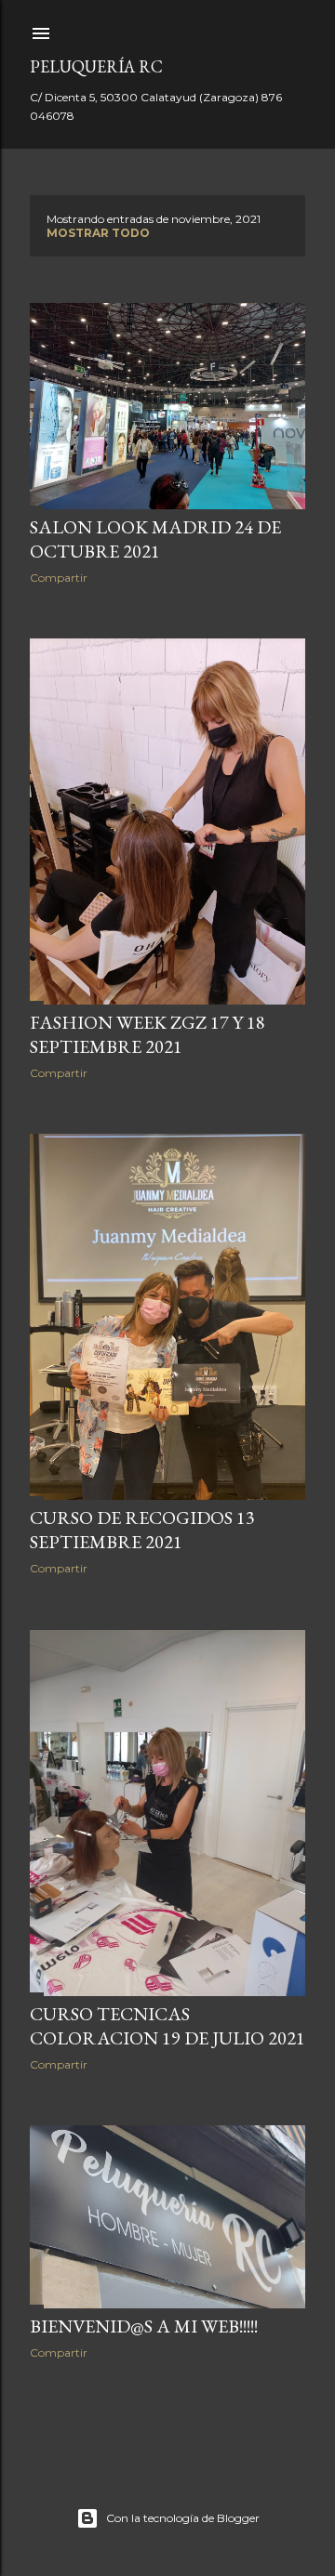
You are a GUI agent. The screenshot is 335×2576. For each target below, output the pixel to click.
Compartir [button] (59, 578)
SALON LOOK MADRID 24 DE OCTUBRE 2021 (155, 539)
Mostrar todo (98, 233)
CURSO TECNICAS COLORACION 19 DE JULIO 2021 (167, 2026)
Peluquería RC (96, 66)
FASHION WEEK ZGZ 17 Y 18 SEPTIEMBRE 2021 (147, 1034)
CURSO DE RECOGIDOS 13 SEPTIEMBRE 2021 (142, 1530)
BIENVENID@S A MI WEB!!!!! (144, 2326)
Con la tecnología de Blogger (183, 2518)
